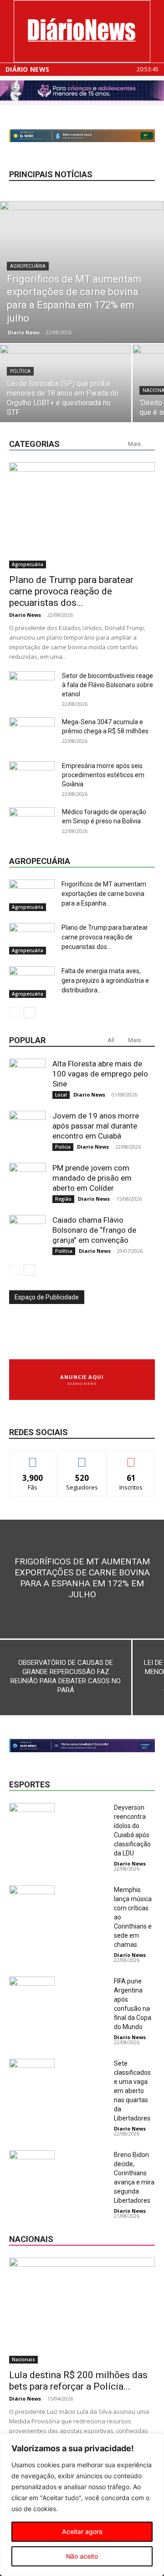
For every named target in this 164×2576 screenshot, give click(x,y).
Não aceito (82, 2556)
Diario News (24, 332)
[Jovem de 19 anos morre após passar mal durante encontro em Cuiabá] (27, 1129)
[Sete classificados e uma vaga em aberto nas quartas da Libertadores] (32, 2075)
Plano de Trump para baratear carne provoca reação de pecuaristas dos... (71, 591)
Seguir (82, 1458)
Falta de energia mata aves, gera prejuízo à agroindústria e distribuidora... (105, 981)
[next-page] (29, 1013)
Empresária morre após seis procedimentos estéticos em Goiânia (103, 775)
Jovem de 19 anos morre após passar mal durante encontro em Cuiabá (96, 1126)
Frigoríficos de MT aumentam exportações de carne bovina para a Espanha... (104, 894)
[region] (82, 2505)
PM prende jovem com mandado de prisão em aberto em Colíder (92, 1178)
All (111, 1040)
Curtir (33, 1458)
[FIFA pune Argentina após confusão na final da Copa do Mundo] (32, 1992)
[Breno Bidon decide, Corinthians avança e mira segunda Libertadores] (32, 2166)
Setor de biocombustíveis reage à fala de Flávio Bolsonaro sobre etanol (108, 685)
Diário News (27, 69)
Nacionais (23, 2359)
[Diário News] (82, 31)
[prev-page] (15, 1013)
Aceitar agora (82, 2531)
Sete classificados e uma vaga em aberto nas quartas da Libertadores (132, 2091)
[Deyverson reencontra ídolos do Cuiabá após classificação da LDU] (32, 1819)
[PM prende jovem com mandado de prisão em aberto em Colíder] (27, 1181)
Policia (63, 1147)
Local (61, 1095)
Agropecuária (28, 266)
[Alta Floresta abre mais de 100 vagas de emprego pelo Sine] (27, 1077)
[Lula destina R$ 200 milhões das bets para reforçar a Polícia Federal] (82, 2311)
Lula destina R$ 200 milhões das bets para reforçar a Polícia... (78, 2381)
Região (63, 1199)
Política (20, 371)
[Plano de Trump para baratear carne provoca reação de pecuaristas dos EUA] (82, 515)
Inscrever (131, 1458)
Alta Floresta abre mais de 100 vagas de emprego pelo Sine (100, 1074)
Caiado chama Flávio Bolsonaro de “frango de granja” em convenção (94, 1230)
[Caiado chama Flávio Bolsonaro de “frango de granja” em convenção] (27, 1233)
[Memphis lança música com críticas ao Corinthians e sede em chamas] (32, 1901)
